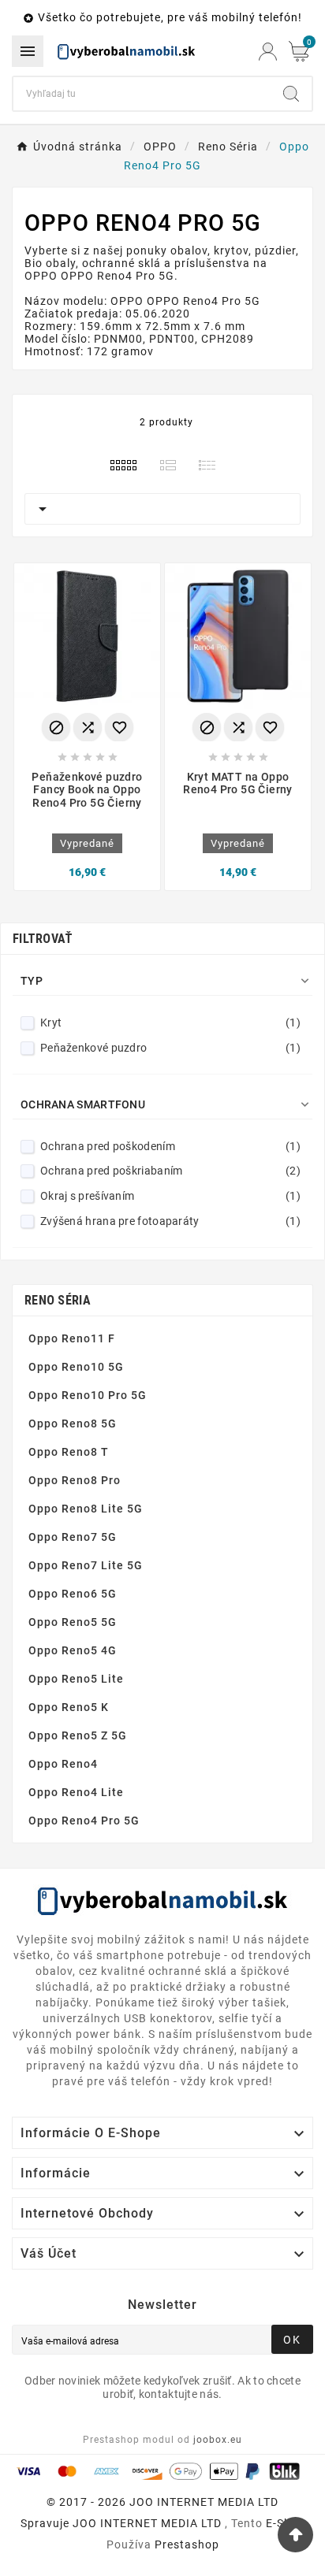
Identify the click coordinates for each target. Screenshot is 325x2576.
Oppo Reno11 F (72, 1338)
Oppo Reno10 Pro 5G (88, 1395)
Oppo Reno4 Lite (76, 1792)
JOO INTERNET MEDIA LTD (147, 2523)
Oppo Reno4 (63, 1764)
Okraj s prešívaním (170, 1196)
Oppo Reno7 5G (73, 1537)
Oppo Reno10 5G (76, 1367)
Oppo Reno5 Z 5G (78, 1735)
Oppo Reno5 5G (73, 1622)
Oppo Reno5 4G (73, 1650)
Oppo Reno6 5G (73, 1594)
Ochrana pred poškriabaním (170, 1171)
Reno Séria (58, 1300)
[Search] (291, 94)
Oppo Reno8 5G (73, 1423)
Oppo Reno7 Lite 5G (86, 1565)
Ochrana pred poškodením (170, 1146)
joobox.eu (218, 2440)
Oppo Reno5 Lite (76, 1679)
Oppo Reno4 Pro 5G (84, 1821)
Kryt (170, 1023)
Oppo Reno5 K (69, 1707)
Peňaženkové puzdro (170, 1048)
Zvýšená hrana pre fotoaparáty (170, 1221)
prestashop (187, 2544)
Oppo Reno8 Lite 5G (86, 1509)
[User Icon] (268, 52)
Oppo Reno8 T (69, 1452)
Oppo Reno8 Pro (75, 1480)
